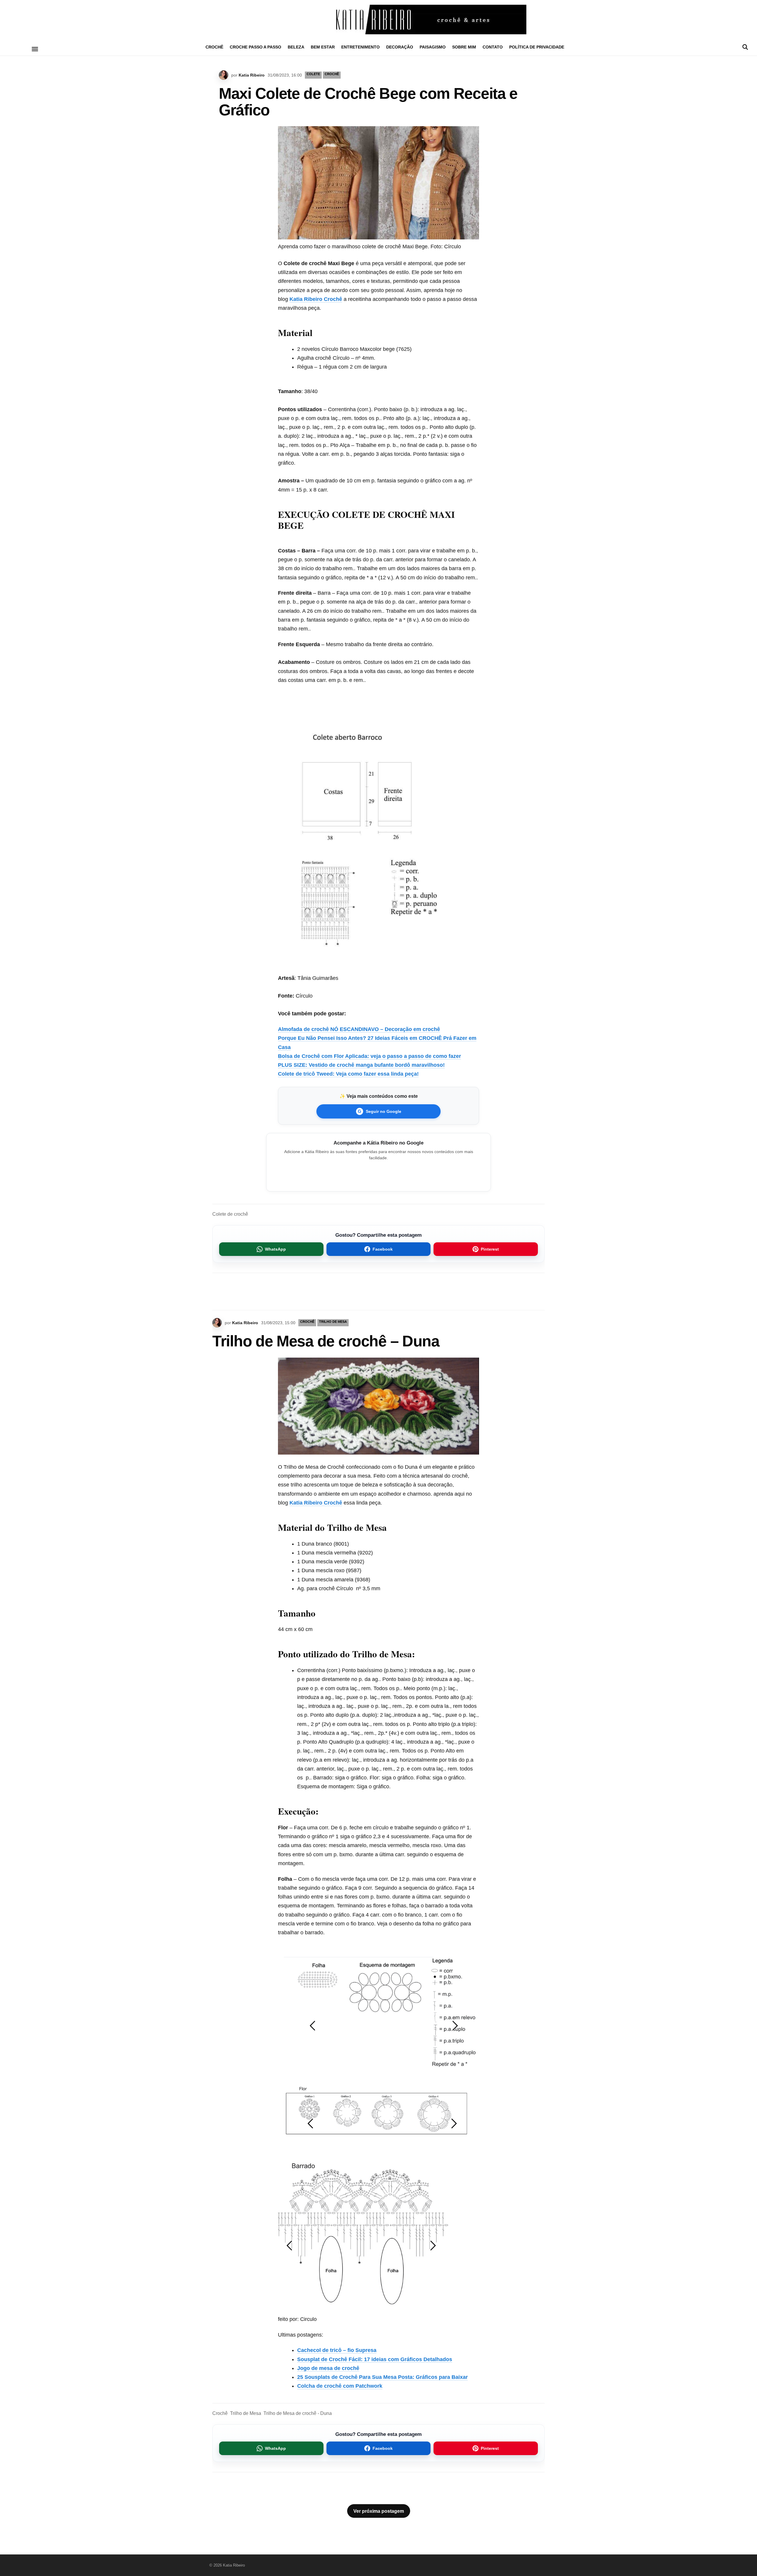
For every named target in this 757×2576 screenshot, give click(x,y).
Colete (313, 74)
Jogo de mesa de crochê (328, 2368)
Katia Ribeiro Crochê (316, 299)
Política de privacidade (537, 47)
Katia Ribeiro (252, 75)
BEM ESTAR (323, 47)
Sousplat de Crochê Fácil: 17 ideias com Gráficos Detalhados (375, 2359)
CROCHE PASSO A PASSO (255, 47)
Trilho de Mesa (333, 1322)
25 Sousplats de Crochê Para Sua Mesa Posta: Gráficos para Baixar (382, 2377)
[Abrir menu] (35, 49)
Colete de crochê (230, 1214)
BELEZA (296, 47)
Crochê (220, 2413)
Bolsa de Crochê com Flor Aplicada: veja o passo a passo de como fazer (369, 1056)
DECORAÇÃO (400, 47)
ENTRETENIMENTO (360, 47)
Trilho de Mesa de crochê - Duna (298, 2413)
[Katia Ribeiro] (378, 20)
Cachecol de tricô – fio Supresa (337, 2350)
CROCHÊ (214, 47)
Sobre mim (464, 47)
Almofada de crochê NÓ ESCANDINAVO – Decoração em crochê (359, 1029)
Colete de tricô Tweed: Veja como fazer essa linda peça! (348, 1074)
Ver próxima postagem (379, 2511)
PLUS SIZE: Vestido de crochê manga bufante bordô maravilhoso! (361, 1065)
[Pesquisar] (745, 47)
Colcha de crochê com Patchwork (340, 2386)
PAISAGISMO (433, 47)
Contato (493, 47)
